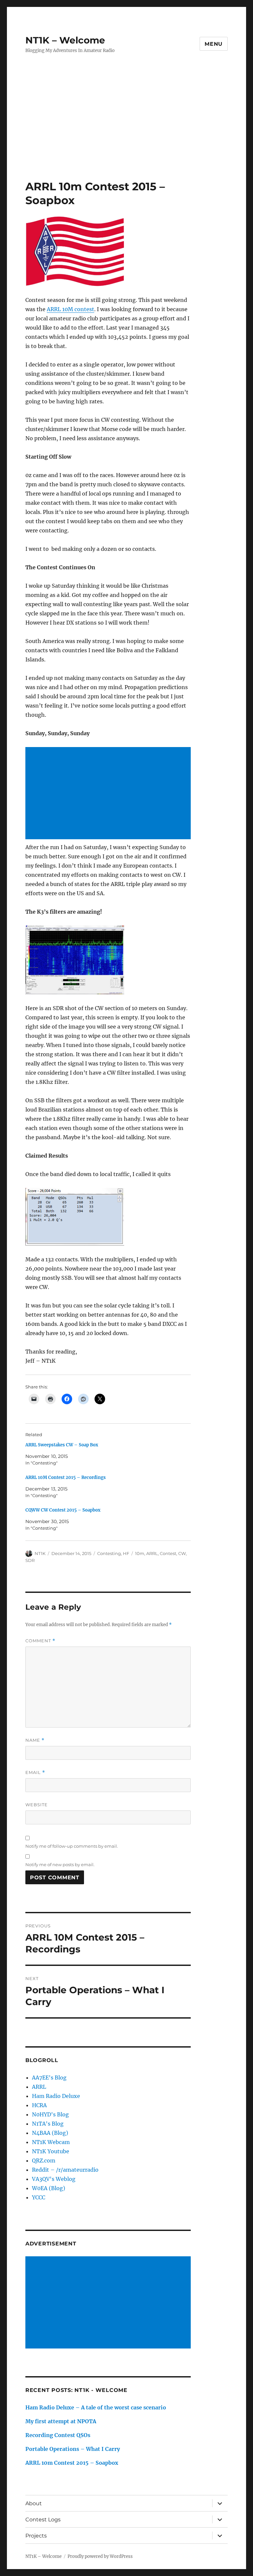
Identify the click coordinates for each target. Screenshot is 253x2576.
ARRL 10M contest (70, 309)
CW (182, 1553)
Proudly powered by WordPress (100, 2556)
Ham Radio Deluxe (56, 2096)
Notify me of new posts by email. (60, 1865)
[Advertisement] (128, 131)
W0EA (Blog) (49, 2188)
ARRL (152, 1553)
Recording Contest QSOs (58, 2435)
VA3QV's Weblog (54, 2179)
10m (140, 1553)
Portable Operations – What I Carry (73, 2449)
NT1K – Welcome (65, 40)
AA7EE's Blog (49, 2078)
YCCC (39, 2197)
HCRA (39, 2105)
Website (37, 1805)
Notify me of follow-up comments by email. (72, 1846)
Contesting (109, 1553)
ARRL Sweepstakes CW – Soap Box (62, 1445)
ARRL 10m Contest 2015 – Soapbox (72, 2463)
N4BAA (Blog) (50, 2133)
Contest (168, 1553)
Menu (214, 44)
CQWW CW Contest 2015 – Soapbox (63, 1510)
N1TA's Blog (48, 2124)
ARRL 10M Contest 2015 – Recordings (66, 1477)
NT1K (40, 1553)
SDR (30, 1560)
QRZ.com (44, 2160)
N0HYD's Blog (50, 2114)
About (34, 2503)
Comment (40, 1641)
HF (126, 1553)
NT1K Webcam (51, 2142)
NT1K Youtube (51, 2151)
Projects (36, 2536)
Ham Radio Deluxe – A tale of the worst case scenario (96, 2407)
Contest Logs (43, 2520)
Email (35, 1772)
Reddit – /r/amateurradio (65, 2170)
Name (35, 1740)
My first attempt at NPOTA (61, 2421)
